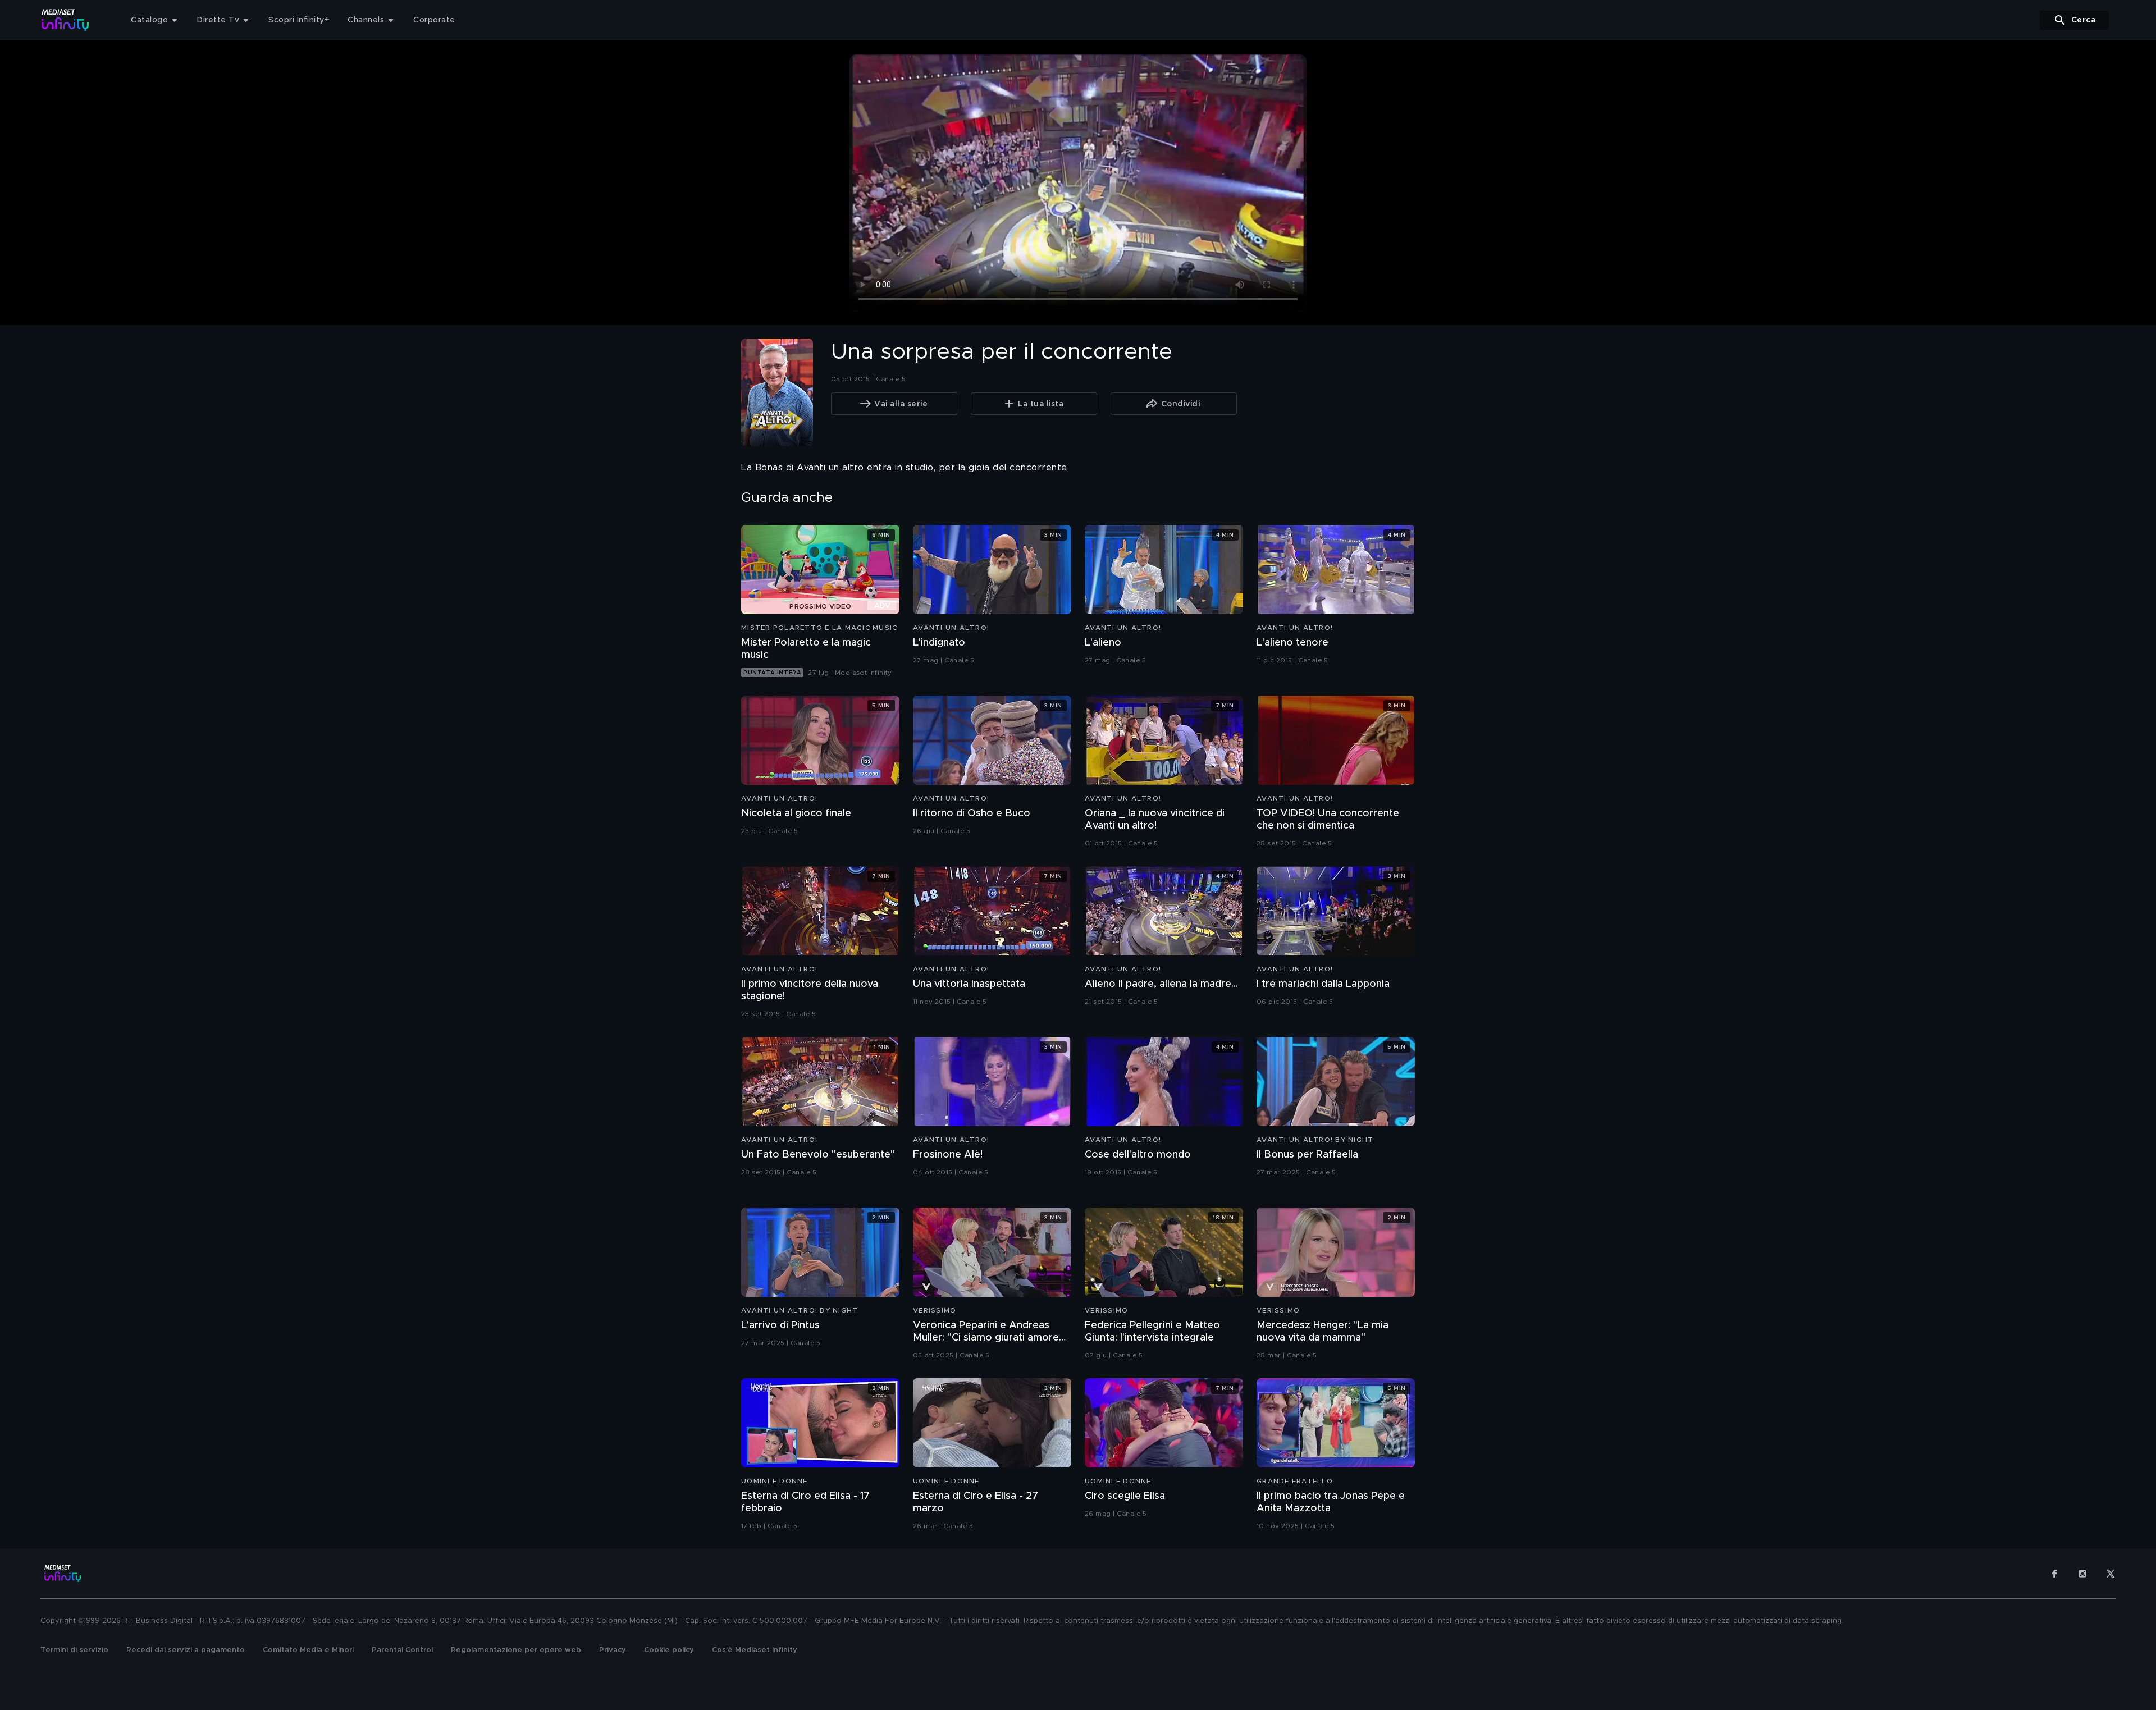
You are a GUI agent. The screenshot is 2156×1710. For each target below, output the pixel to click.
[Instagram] (2082, 1574)
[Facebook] (2054, 1574)
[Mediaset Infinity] (65, 20)
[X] (2111, 1574)
